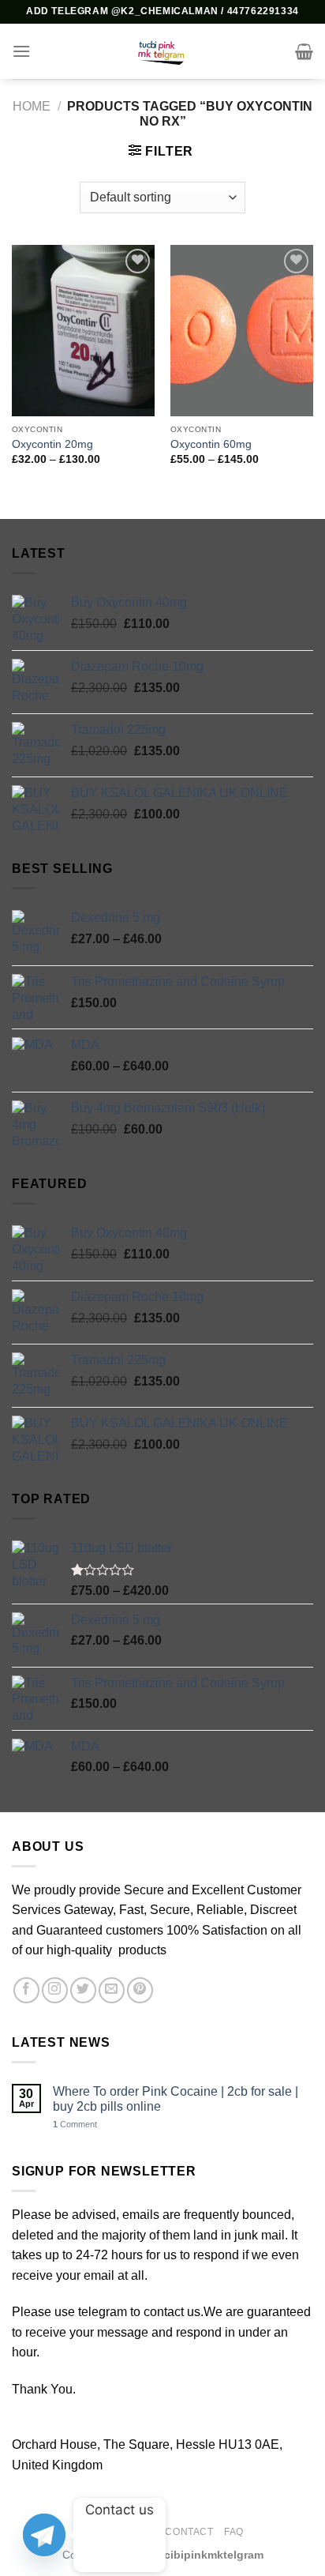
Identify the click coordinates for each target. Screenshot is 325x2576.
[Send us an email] (112, 1990)
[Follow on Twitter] (83, 1990)
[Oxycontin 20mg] (83, 331)
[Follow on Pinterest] (140, 1990)
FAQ (234, 2532)
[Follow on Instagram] (55, 1990)
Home (32, 106)
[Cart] (304, 51)
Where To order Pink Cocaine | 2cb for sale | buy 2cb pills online (176, 2099)
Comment (75, 2124)
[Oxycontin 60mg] (242, 331)
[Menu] (21, 51)
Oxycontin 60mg (211, 444)
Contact (189, 2532)
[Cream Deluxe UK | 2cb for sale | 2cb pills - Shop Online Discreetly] (162, 51)
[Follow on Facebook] (26, 1990)
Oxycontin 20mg (52, 444)
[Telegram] (44, 2535)
